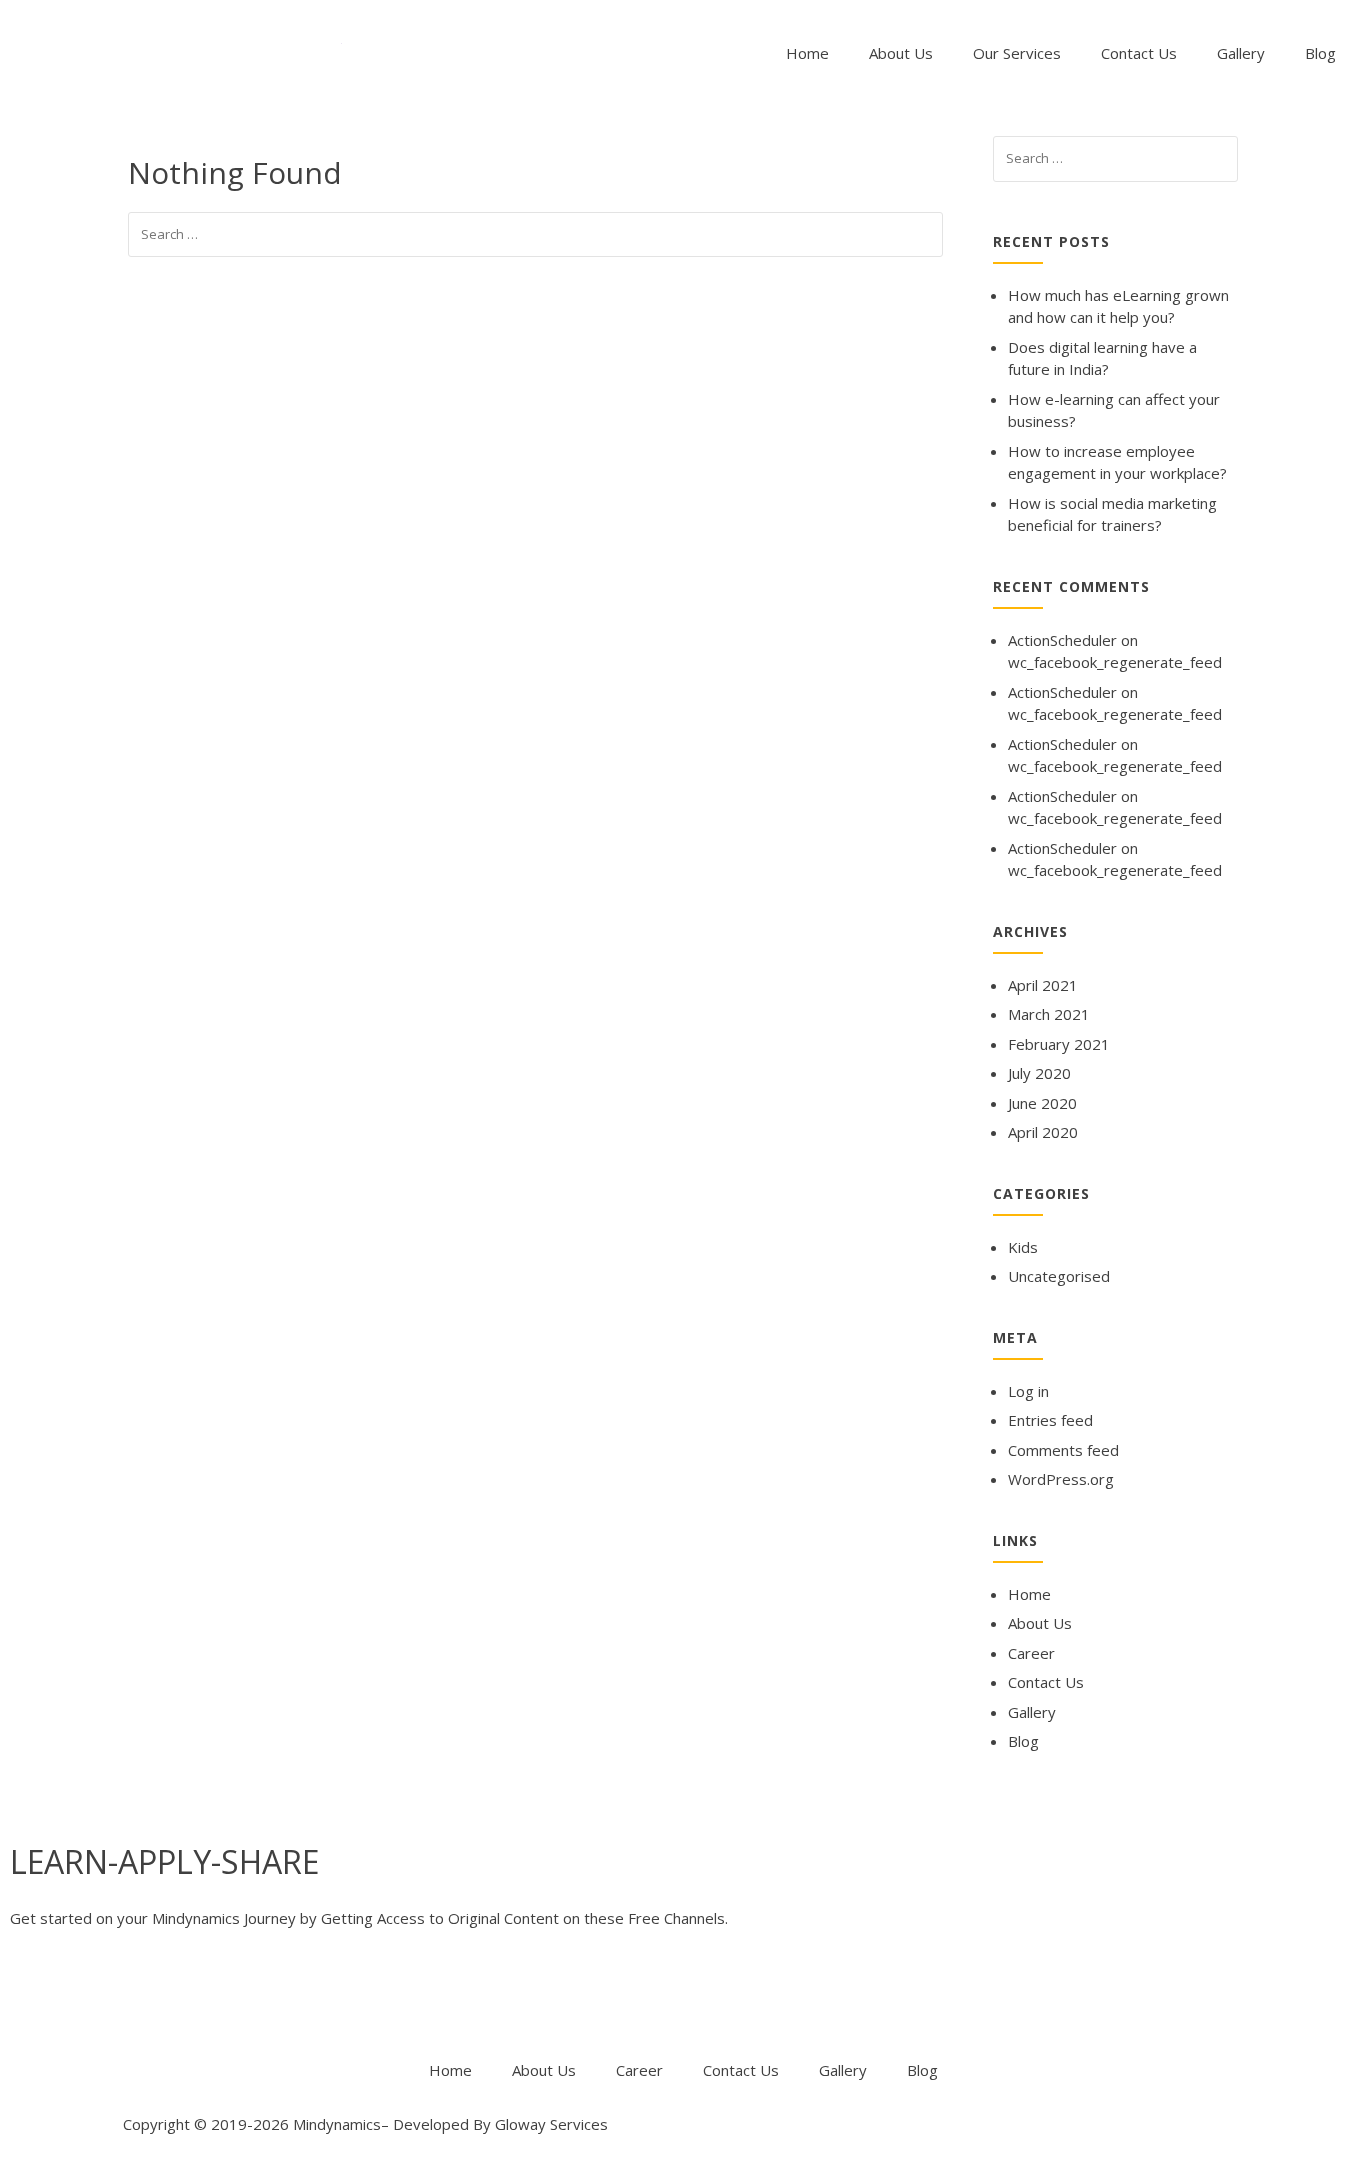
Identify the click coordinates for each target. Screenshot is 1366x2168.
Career (1031, 1653)
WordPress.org (1061, 1479)
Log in (1028, 1391)
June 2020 (1042, 1103)
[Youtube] (143, 1997)
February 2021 (1059, 1044)
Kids (1023, 1247)
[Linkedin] (197, 1997)
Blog (1320, 53)
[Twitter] (89, 1997)
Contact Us (1139, 53)
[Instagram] (251, 1997)
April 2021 (1043, 985)
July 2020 (1039, 1073)
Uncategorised (1059, 1276)
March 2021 (1049, 1014)
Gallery (1241, 53)
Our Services (1017, 53)
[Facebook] (35, 1997)
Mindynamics (337, 2124)
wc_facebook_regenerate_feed (1115, 662)
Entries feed (1050, 1420)
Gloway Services (551, 2124)
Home (807, 53)
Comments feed (1063, 1450)
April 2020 (1043, 1132)
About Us (901, 53)
